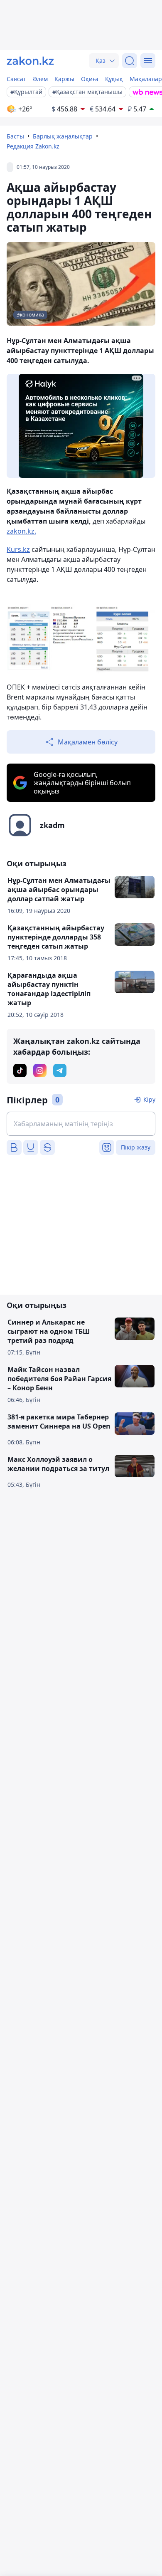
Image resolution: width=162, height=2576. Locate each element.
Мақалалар (146, 79)
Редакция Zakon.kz (33, 146)
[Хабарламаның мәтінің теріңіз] (81, 1124)
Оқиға (90, 79)
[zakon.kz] (30, 61)
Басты (15, 136)
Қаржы (64, 79)
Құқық (114, 79)
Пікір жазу (136, 1147)
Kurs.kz (18, 549)
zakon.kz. (21, 531)
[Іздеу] (130, 61)
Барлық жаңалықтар (63, 136)
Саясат (16, 79)
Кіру (149, 1099)
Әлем (40, 79)
